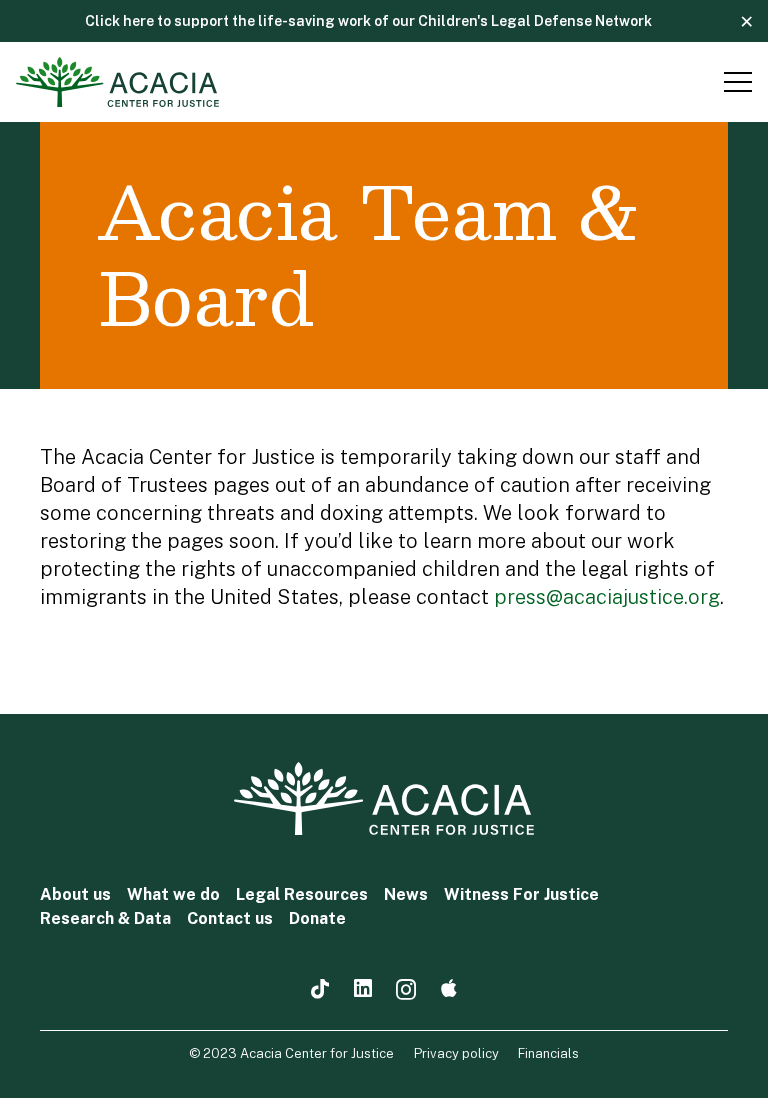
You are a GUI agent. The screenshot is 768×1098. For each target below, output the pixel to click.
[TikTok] (320, 989)
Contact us (230, 918)
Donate (317, 918)
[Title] (449, 989)
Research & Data (105, 918)
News (406, 894)
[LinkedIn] (363, 989)
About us (75, 894)
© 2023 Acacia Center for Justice (291, 1053)
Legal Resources (302, 894)
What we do (173, 894)
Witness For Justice (521, 894)
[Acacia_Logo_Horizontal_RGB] (117, 82)
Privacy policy (456, 1053)
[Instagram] (406, 990)
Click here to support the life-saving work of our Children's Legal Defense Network (368, 21)
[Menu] (734, 82)
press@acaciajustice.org (607, 597)
